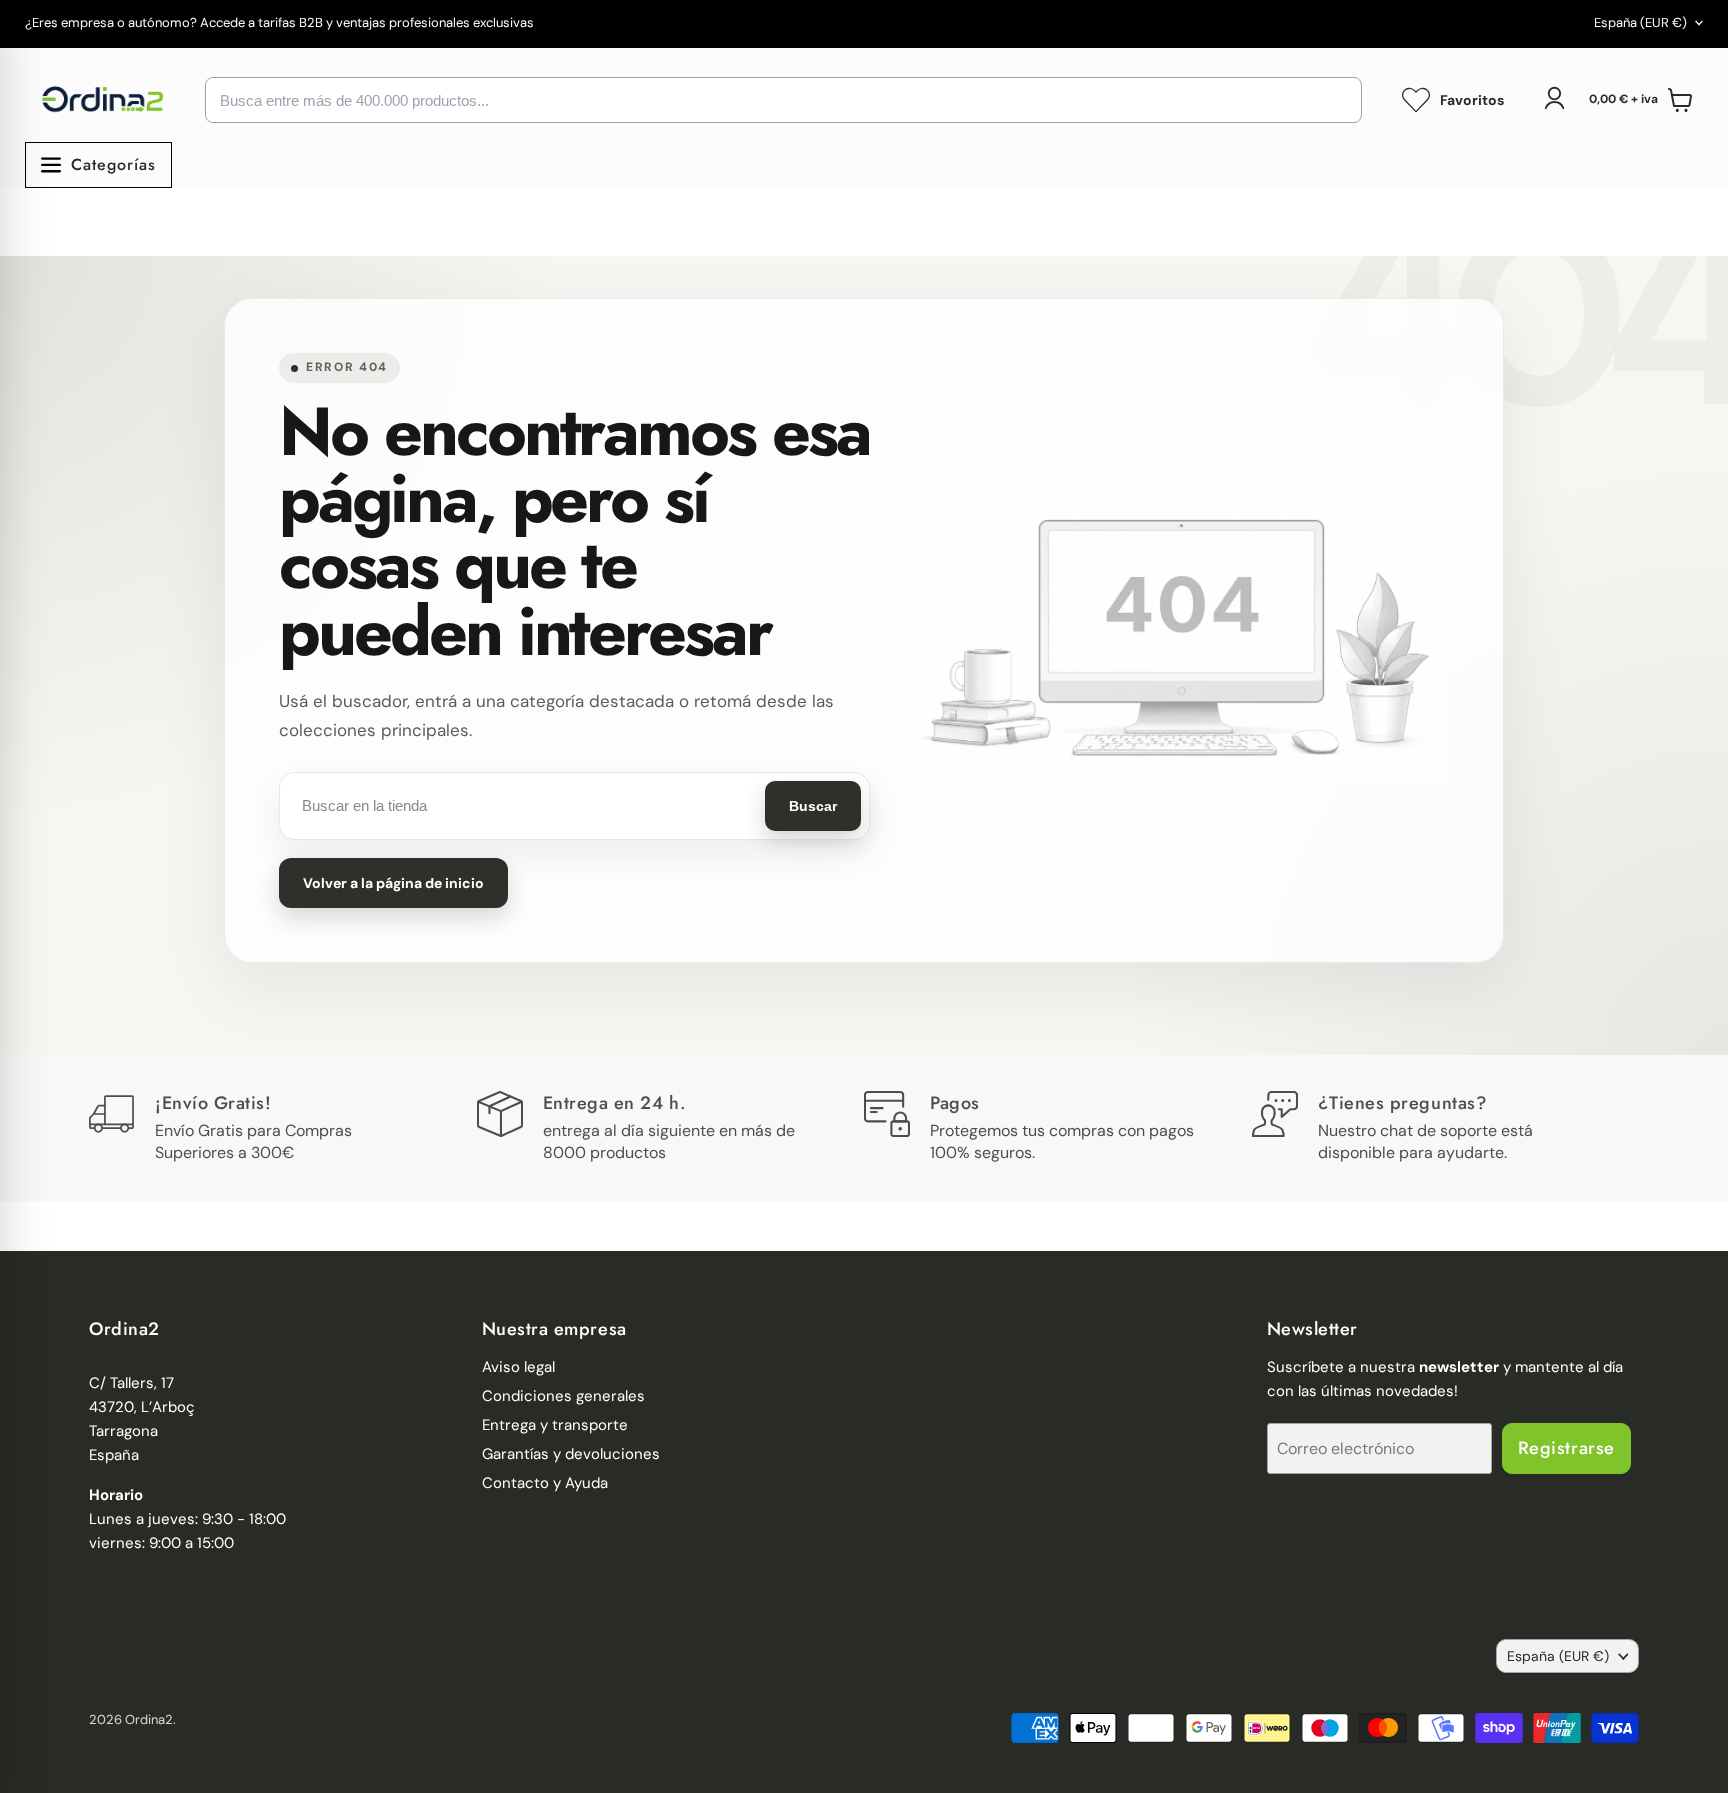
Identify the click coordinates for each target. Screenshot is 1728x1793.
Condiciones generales (563, 1396)
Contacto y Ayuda (545, 1483)
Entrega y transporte (555, 1425)
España (1640, 22)
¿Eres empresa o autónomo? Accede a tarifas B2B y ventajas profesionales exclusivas (279, 23)
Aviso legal (518, 1367)
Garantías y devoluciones (571, 1454)
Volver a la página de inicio (393, 883)
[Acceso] (1554, 98)
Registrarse (1566, 1448)
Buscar (813, 806)
